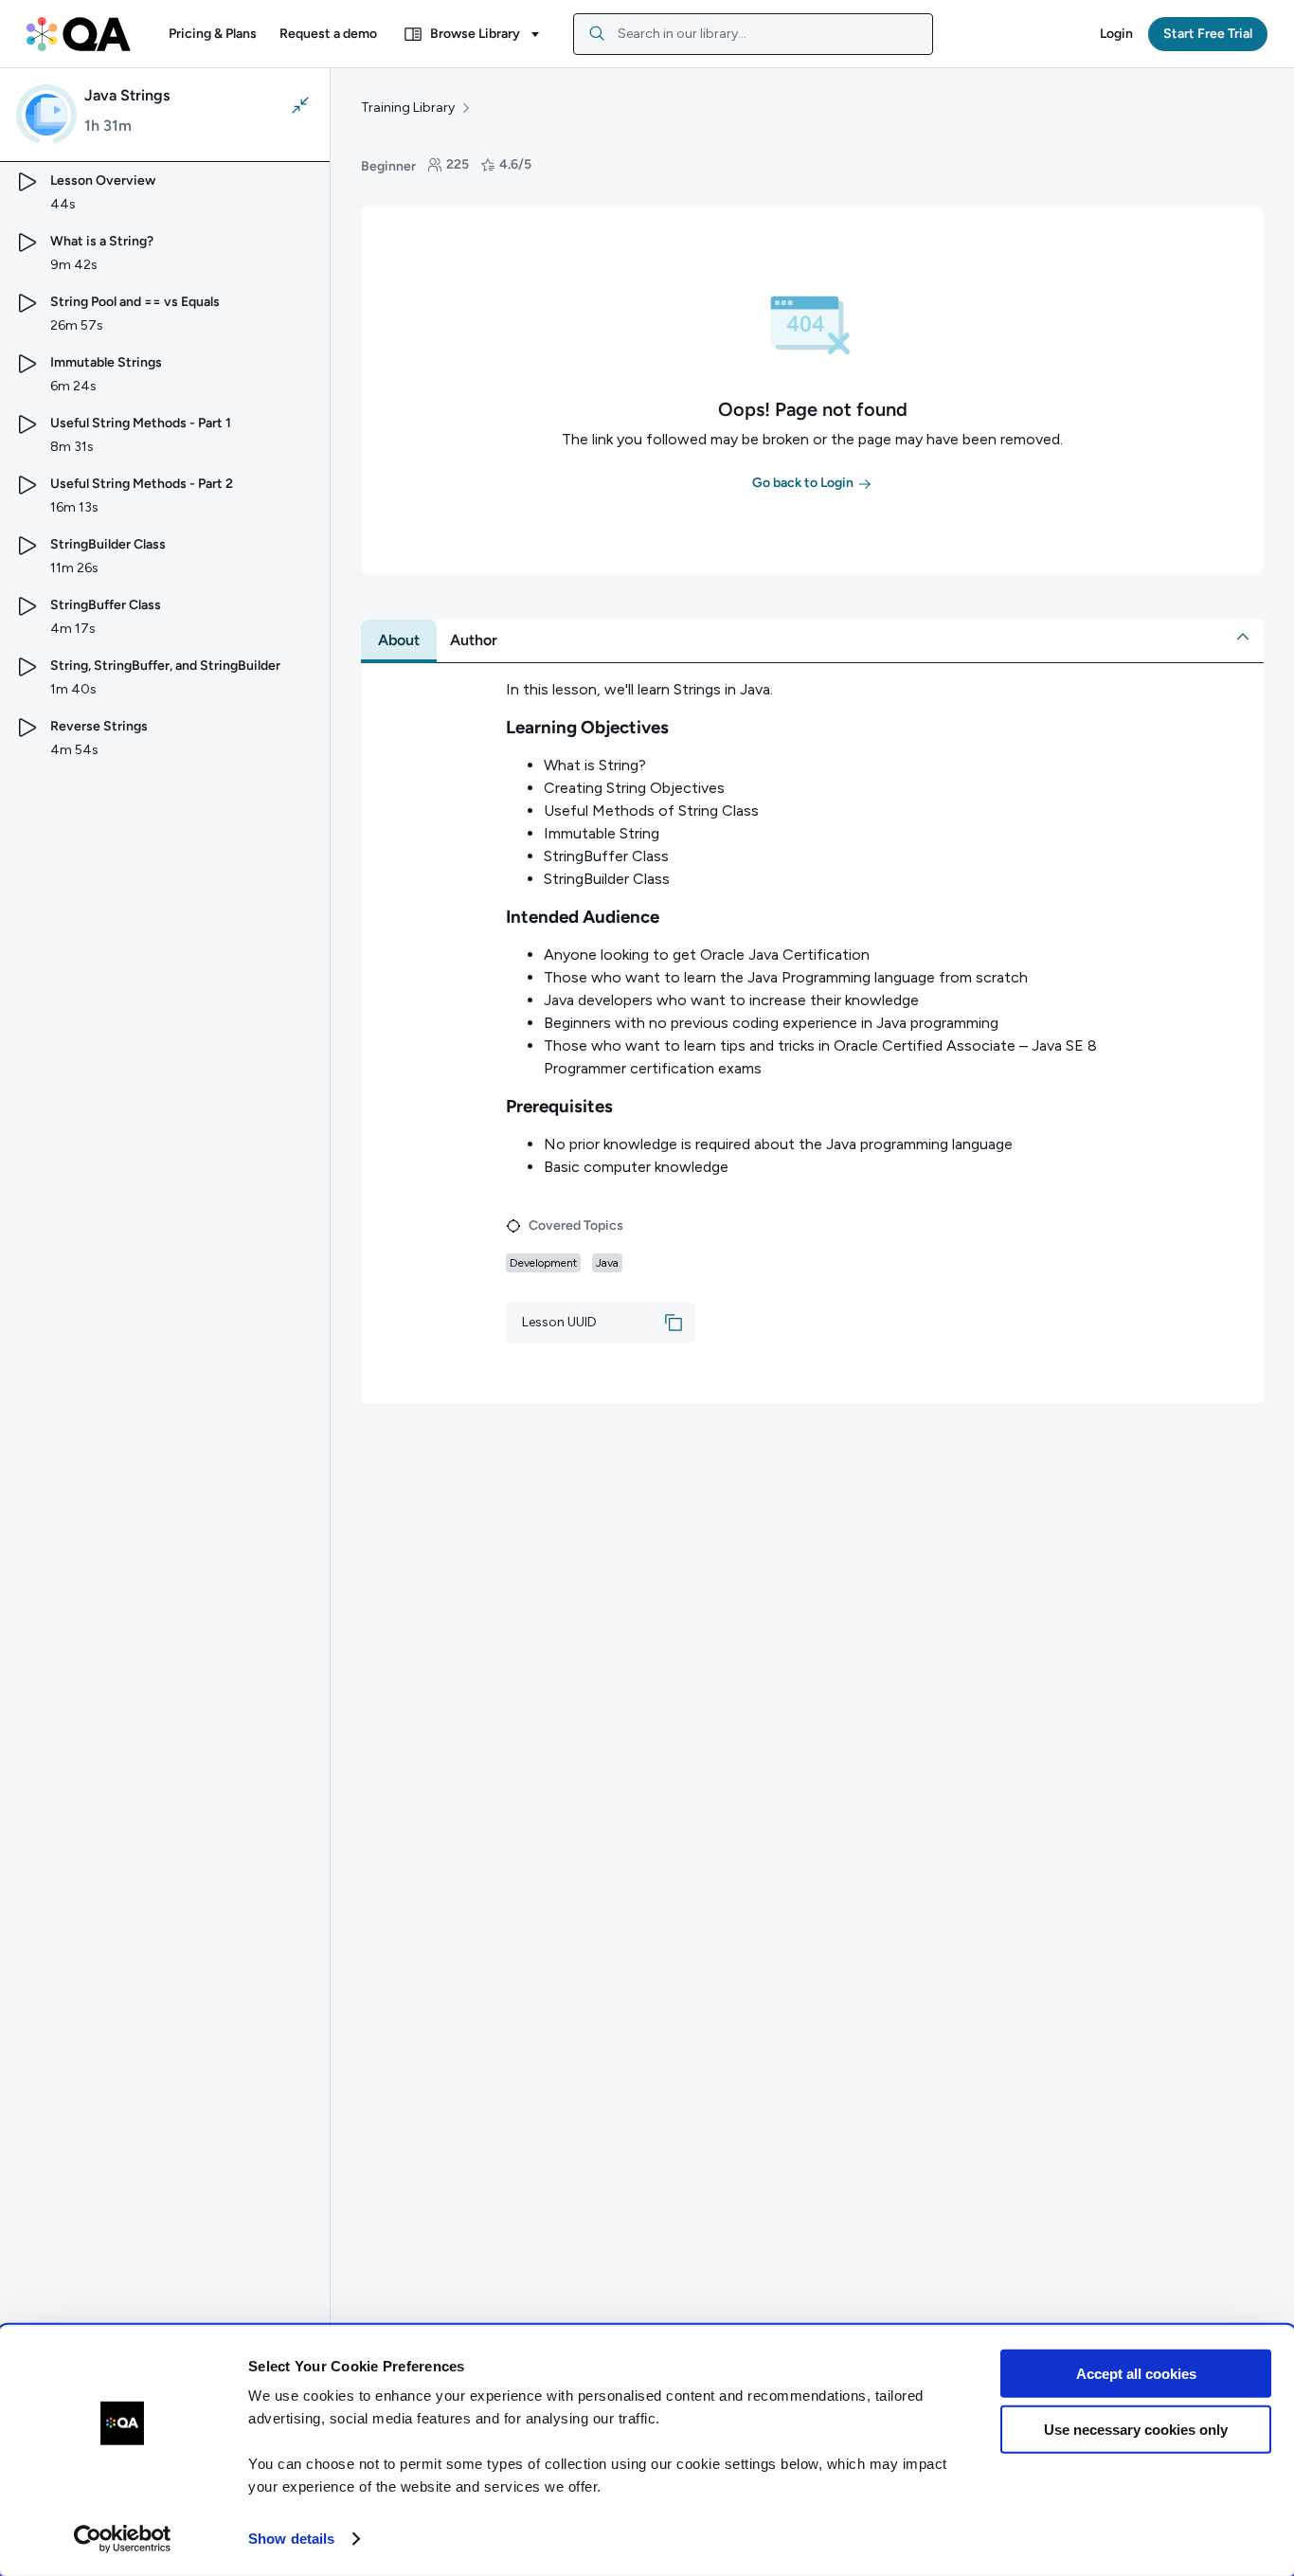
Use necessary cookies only (1136, 2429)
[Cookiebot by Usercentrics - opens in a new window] (123, 2539)
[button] (213, 34)
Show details (291, 2539)
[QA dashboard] (79, 34)
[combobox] (753, 34)
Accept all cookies (1136, 2374)
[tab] (399, 640)
